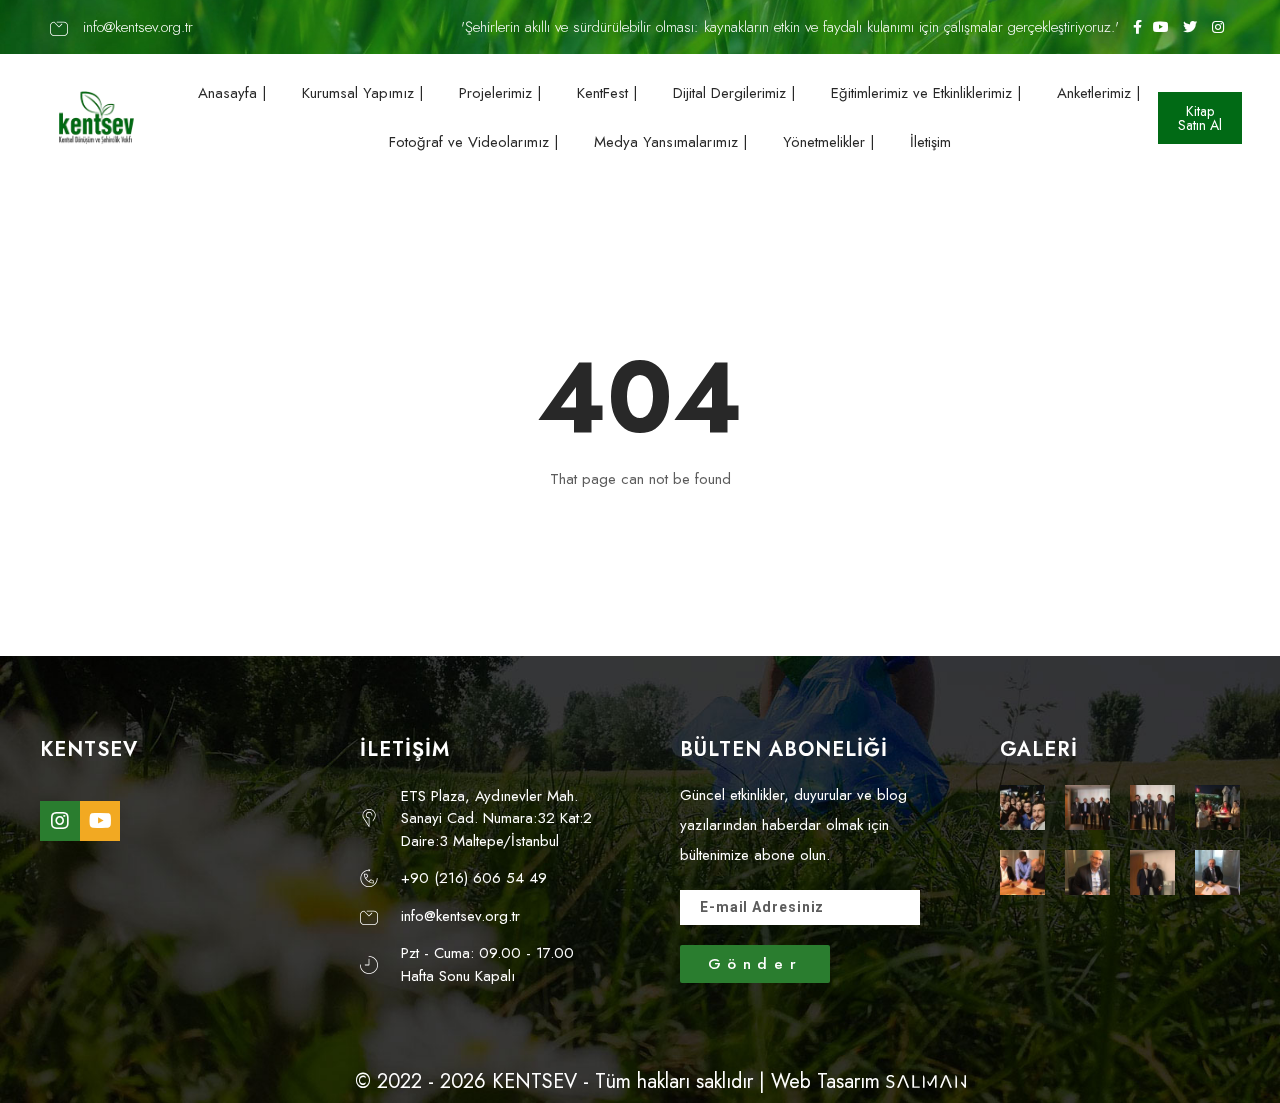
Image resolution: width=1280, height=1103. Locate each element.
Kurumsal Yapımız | (363, 93)
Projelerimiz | (500, 93)
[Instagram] (60, 821)
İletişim (930, 142)
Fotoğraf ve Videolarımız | (474, 142)
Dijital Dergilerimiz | (734, 93)
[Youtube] (100, 821)
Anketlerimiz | (1099, 93)
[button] (1200, 118)
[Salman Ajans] (926, 1081)
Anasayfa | (232, 93)
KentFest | (607, 93)
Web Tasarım (825, 1081)
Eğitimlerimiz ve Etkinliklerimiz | (926, 93)
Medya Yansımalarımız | (671, 142)
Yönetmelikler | (829, 142)
